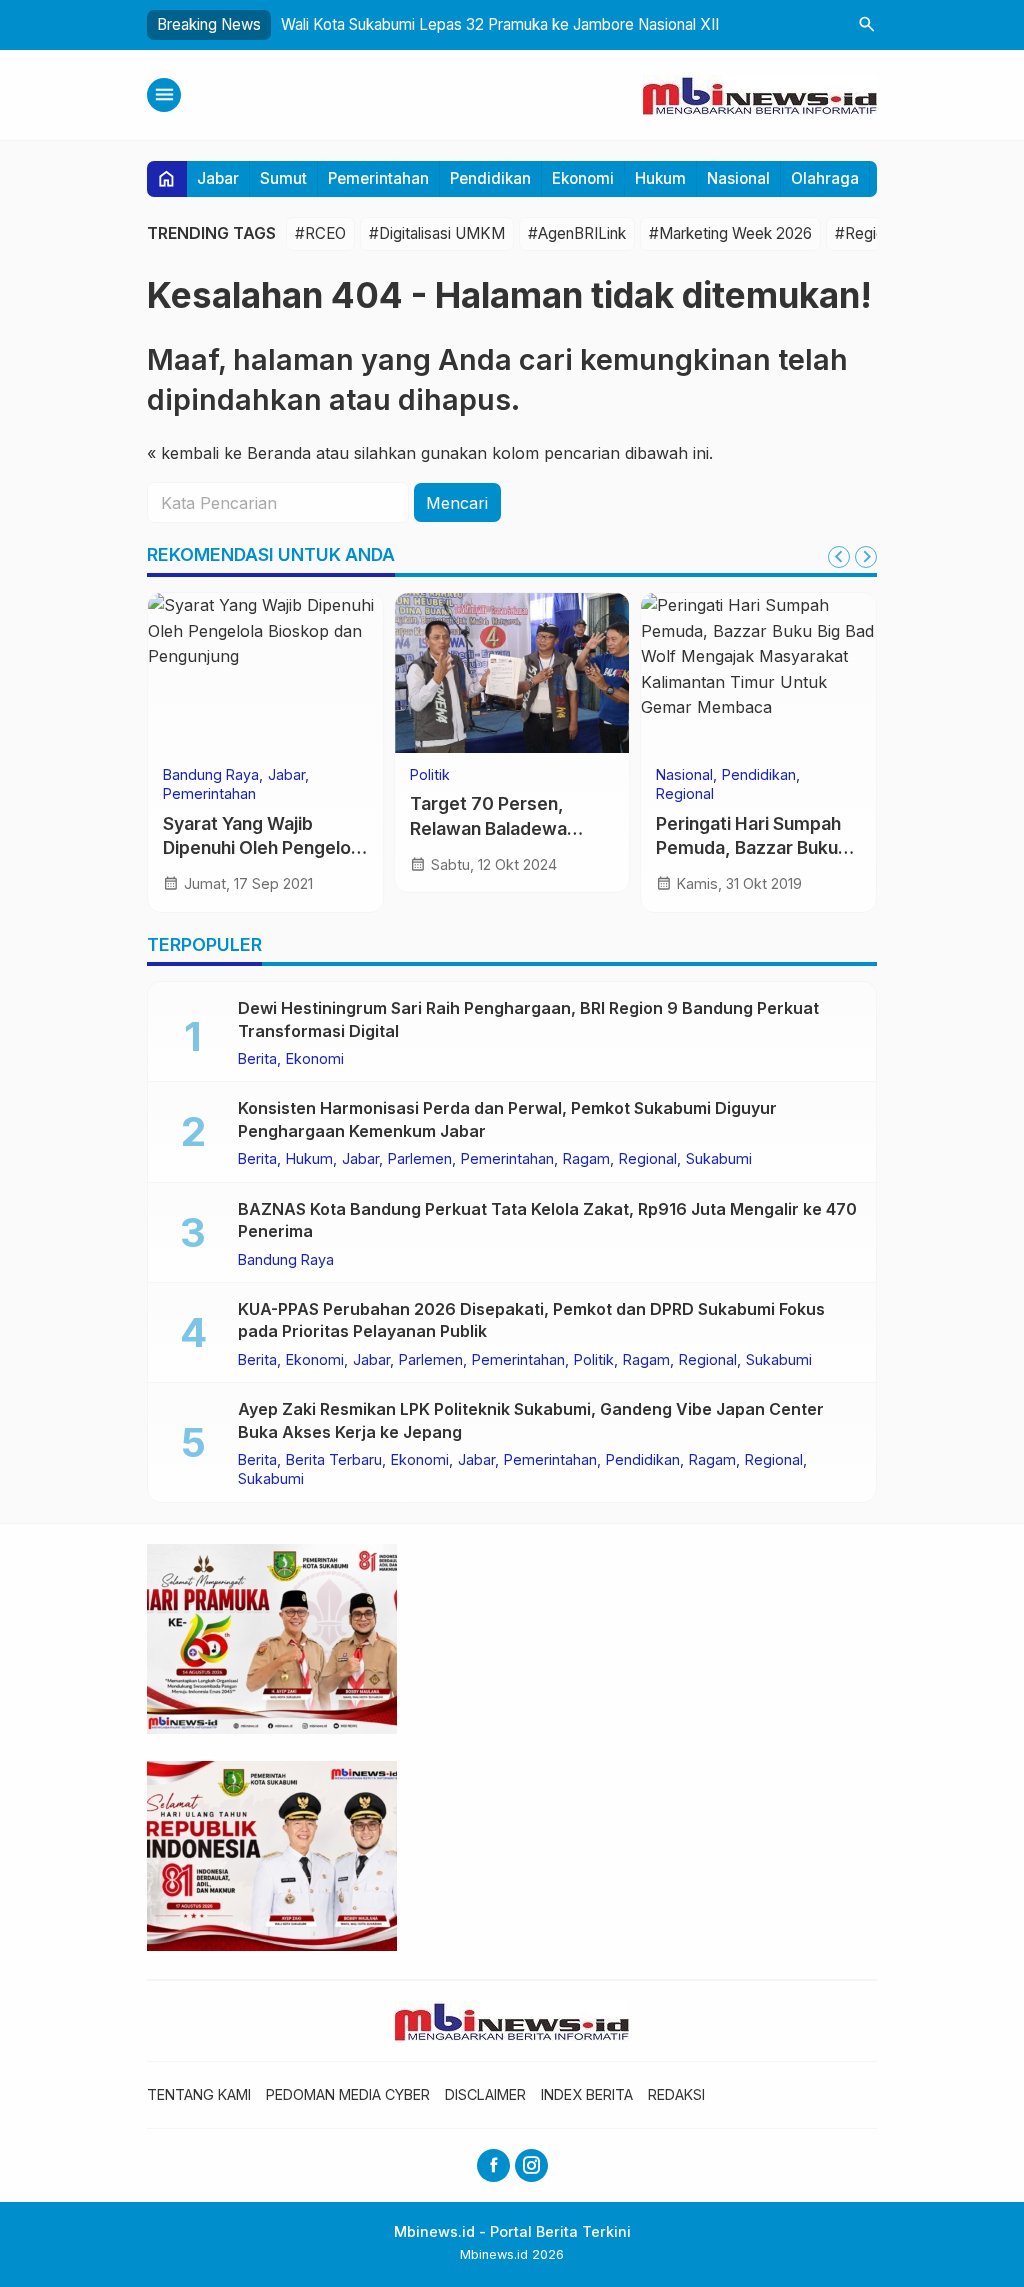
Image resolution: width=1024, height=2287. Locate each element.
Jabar (218, 178)
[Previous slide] (839, 557)
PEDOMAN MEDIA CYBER (348, 2094)
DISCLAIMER (485, 2094)
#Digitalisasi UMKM (437, 233)
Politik (430, 775)
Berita (257, 1059)
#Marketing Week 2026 (730, 233)
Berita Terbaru (334, 1460)
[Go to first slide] (866, 557)
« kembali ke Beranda (229, 453)
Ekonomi (583, 178)
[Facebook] (493, 2165)
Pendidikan (490, 178)
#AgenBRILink (577, 233)
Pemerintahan (378, 178)
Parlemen (420, 1159)
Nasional (738, 178)
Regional (685, 794)
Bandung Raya (211, 775)
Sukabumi (719, 1159)
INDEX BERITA (587, 2094)
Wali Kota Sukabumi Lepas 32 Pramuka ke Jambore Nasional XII (500, 24)
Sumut (283, 178)
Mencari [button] (457, 503)
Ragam (586, 1159)
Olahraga (825, 178)
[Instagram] (531, 2165)
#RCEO (320, 233)
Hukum (660, 178)
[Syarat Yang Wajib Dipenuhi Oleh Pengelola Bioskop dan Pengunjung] (265, 673)
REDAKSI (676, 2094)
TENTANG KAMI (199, 2094)
